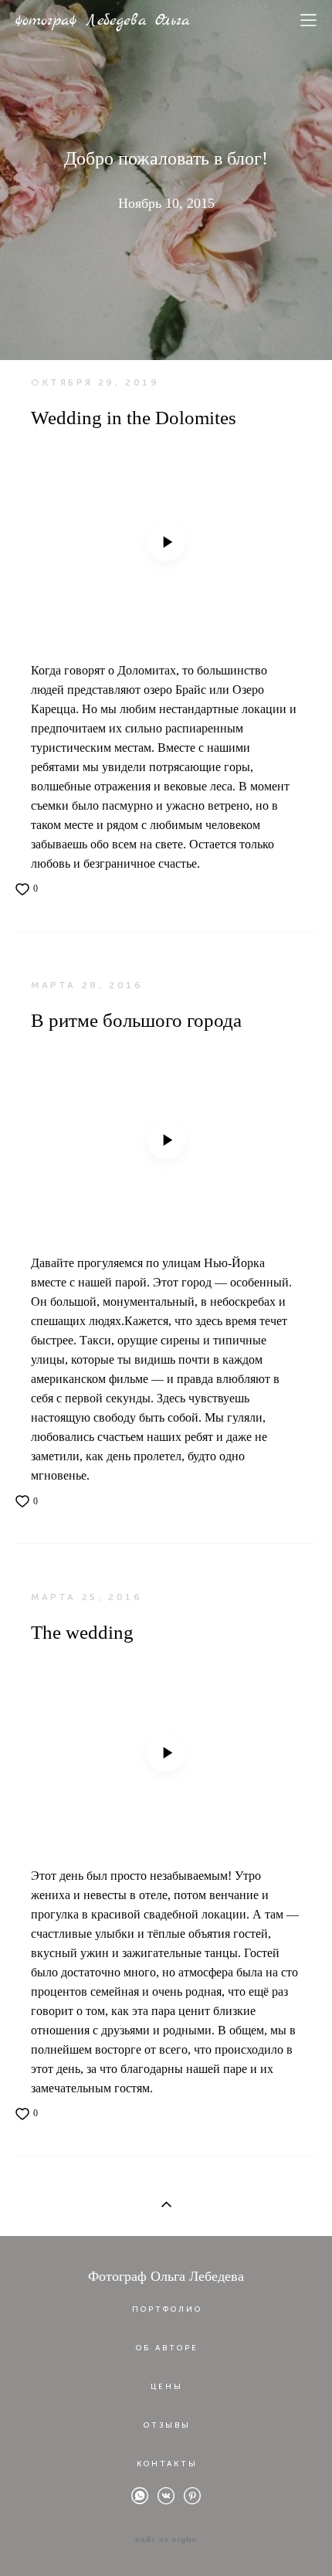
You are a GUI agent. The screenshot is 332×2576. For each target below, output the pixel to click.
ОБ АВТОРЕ (167, 2348)
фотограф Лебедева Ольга (103, 21)
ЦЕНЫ (167, 2387)
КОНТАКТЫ (167, 2464)
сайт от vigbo (166, 2540)
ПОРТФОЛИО (167, 2309)
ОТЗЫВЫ (167, 2425)
